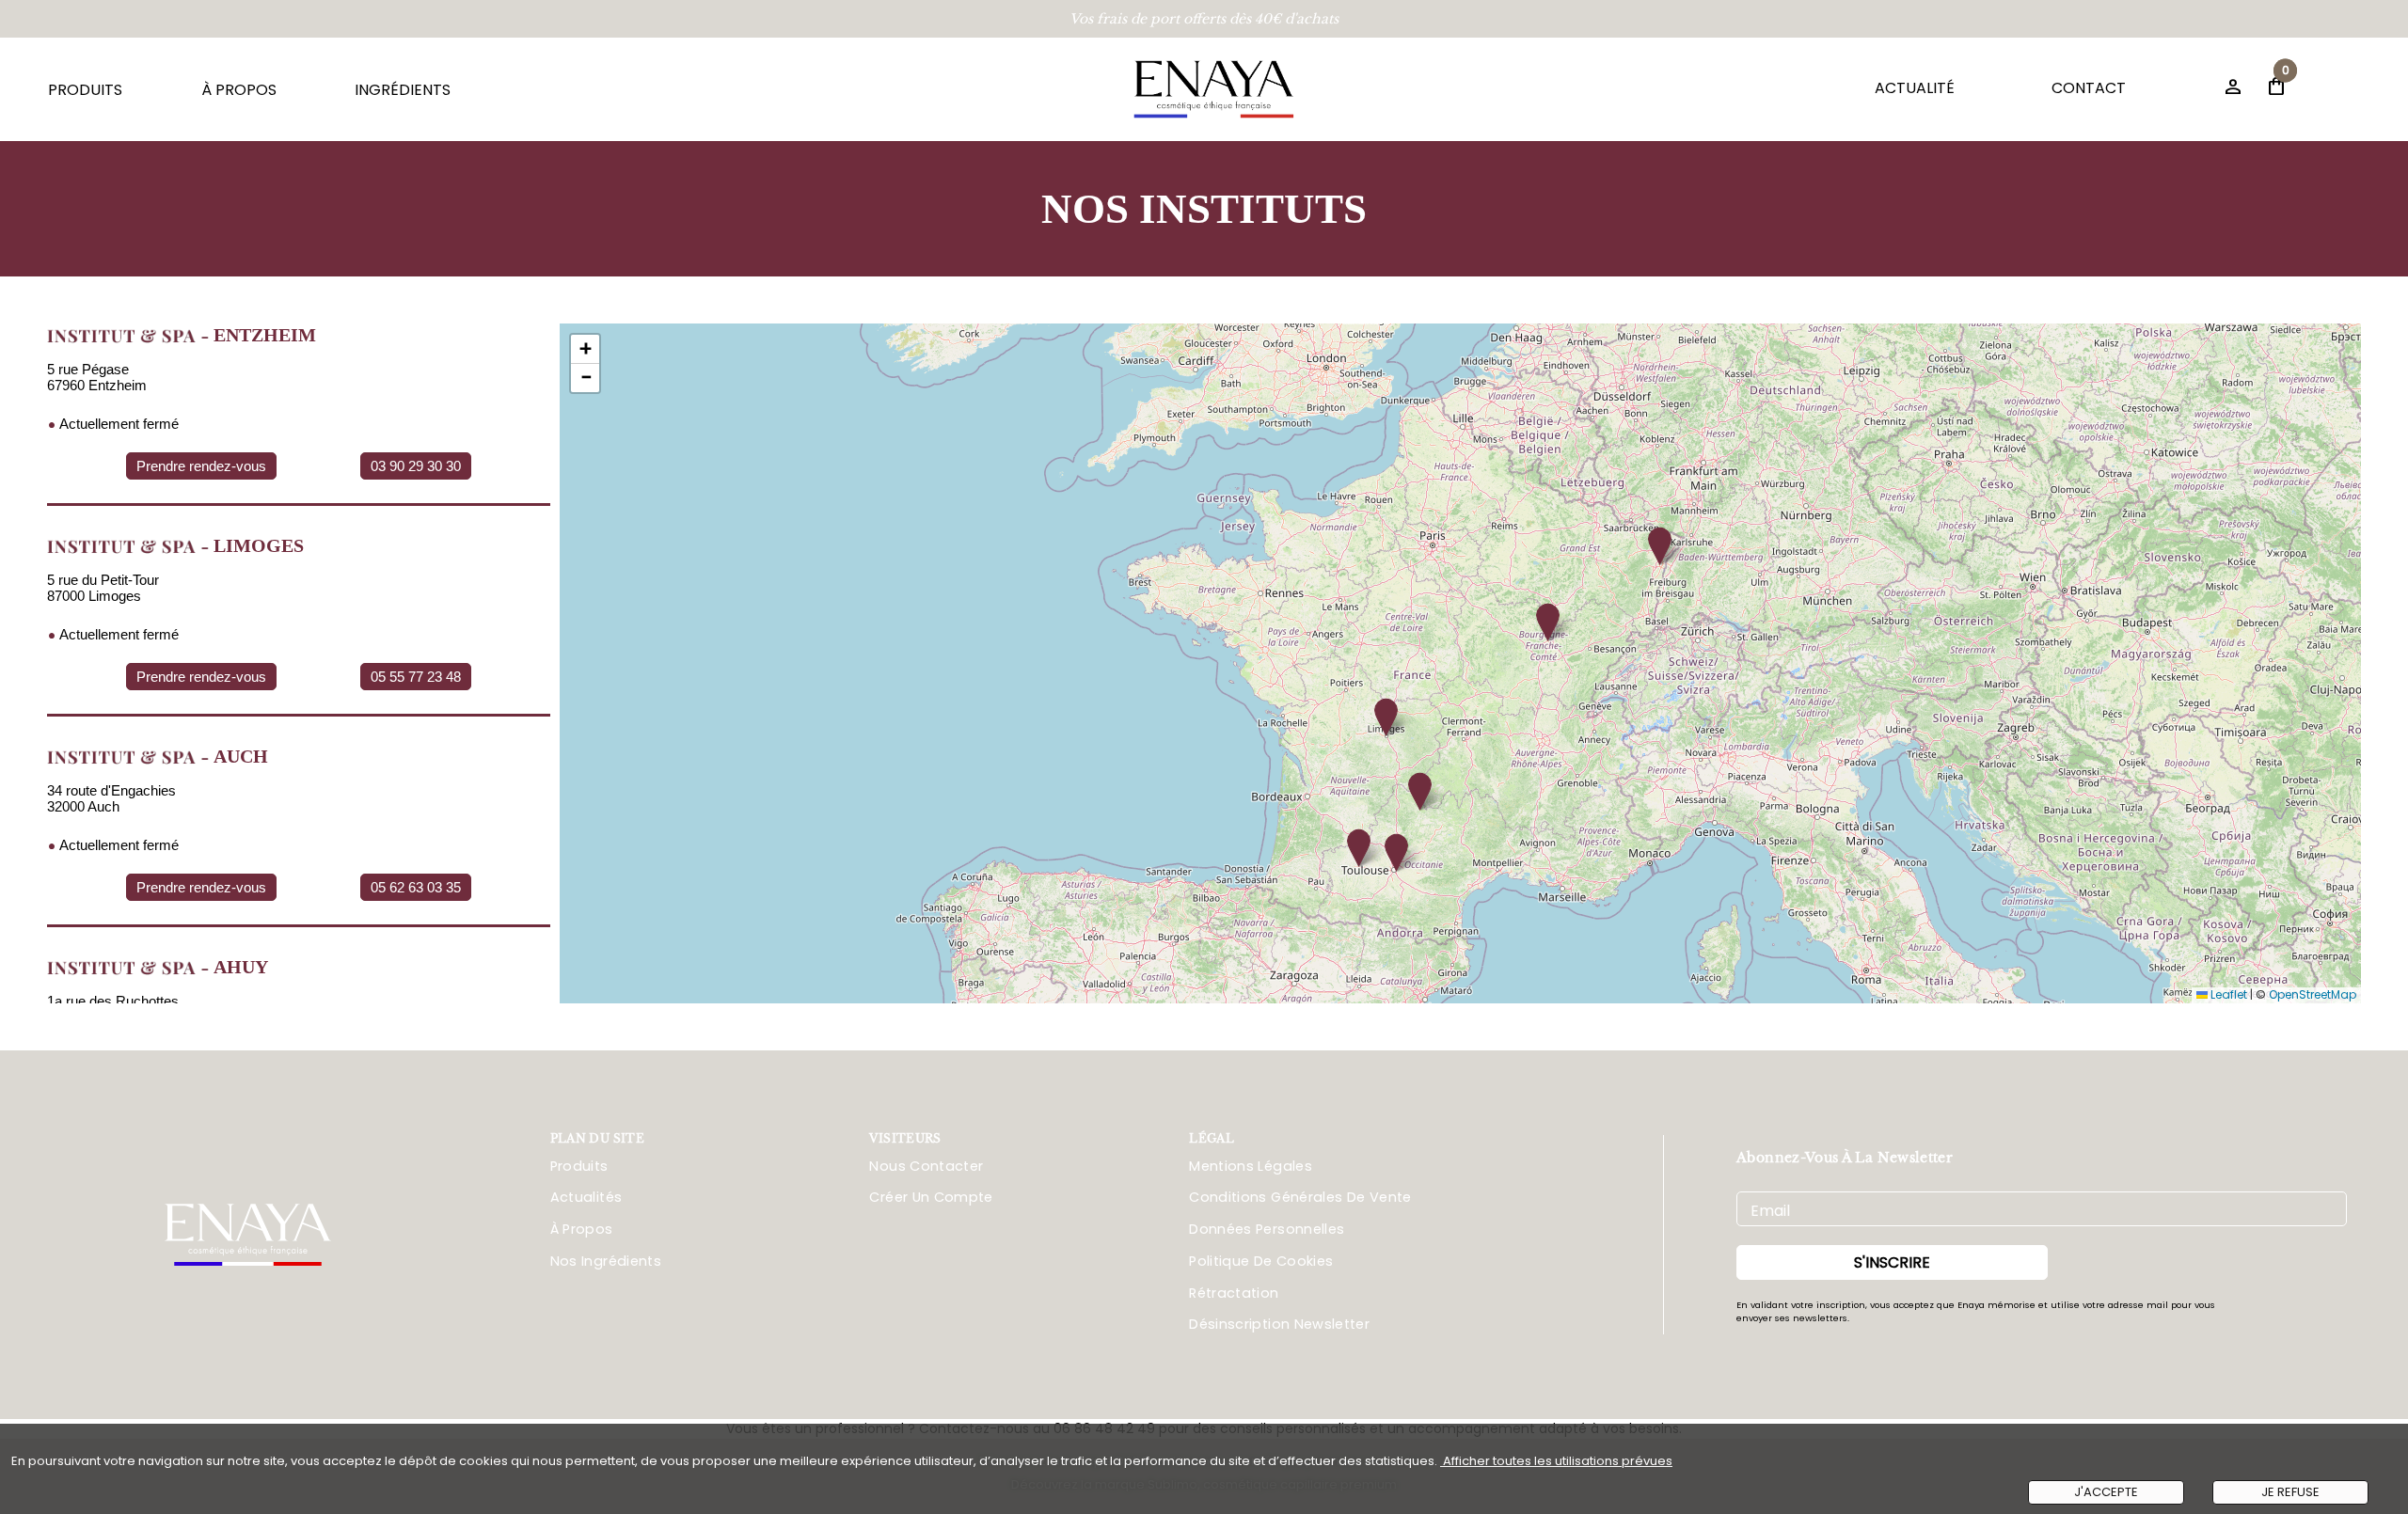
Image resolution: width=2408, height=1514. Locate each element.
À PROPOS (239, 90)
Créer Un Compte (931, 1197)
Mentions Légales (1251, 1166)
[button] (1660, 546)
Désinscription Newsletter (1279, 1324)
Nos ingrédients (606, 1261)
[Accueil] (1214, 89)
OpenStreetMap (2313, 994)
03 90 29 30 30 (416, 466)
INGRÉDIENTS (403, 90)
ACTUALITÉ (1915, 88)
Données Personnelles (1267, 1229)
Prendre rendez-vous (201, 466)
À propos (582, 1229)
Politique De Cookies (1261, 1261)
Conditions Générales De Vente (1300, 1197)
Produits (579, 1166)
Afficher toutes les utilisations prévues (1556, 1461)
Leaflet (2227, 994)
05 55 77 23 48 (416, 677)
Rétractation (1234, 1293)
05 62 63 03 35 (416, 887)
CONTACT (2089, 88)
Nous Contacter (926, 1166)
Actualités (586, 1197)
